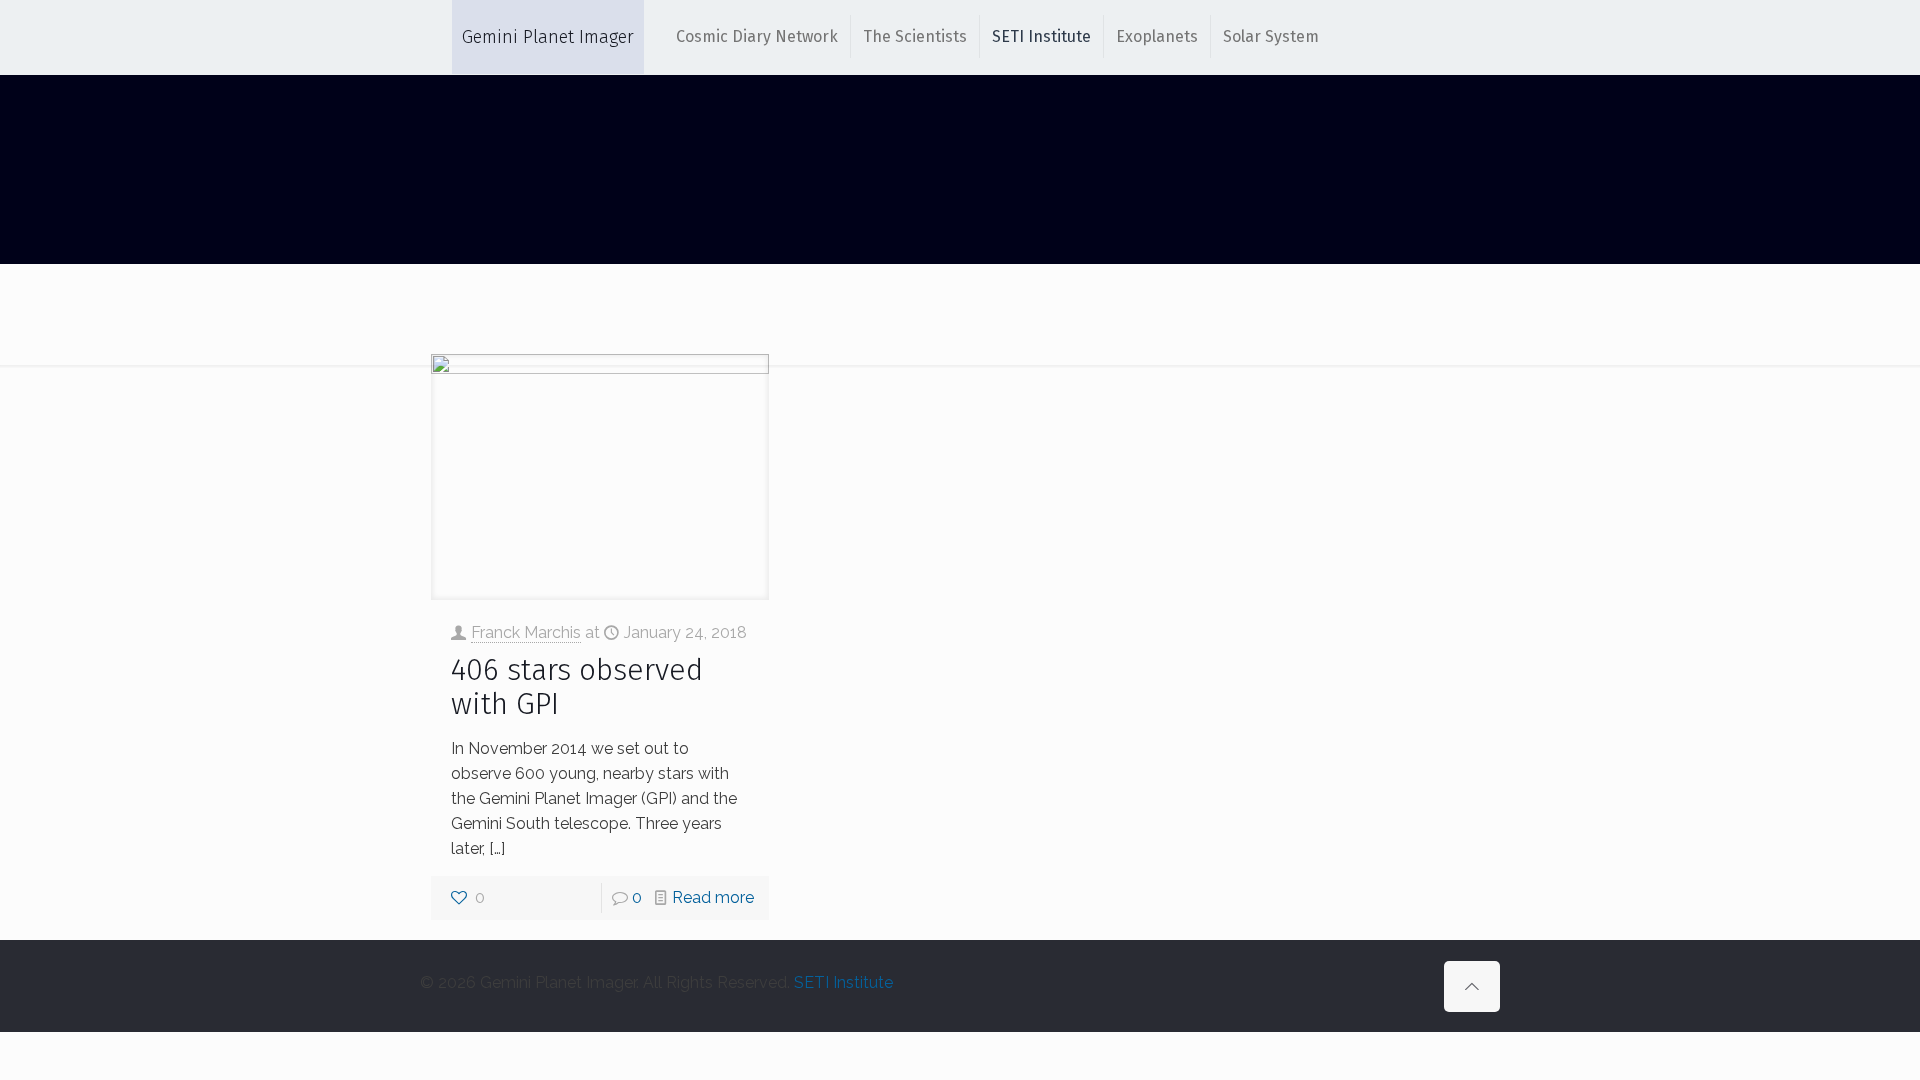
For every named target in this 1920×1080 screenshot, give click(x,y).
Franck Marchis (526, 632)
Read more (713, 897)
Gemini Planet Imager (548, 37)
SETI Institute (843, 982)
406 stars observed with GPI (577, 687)
